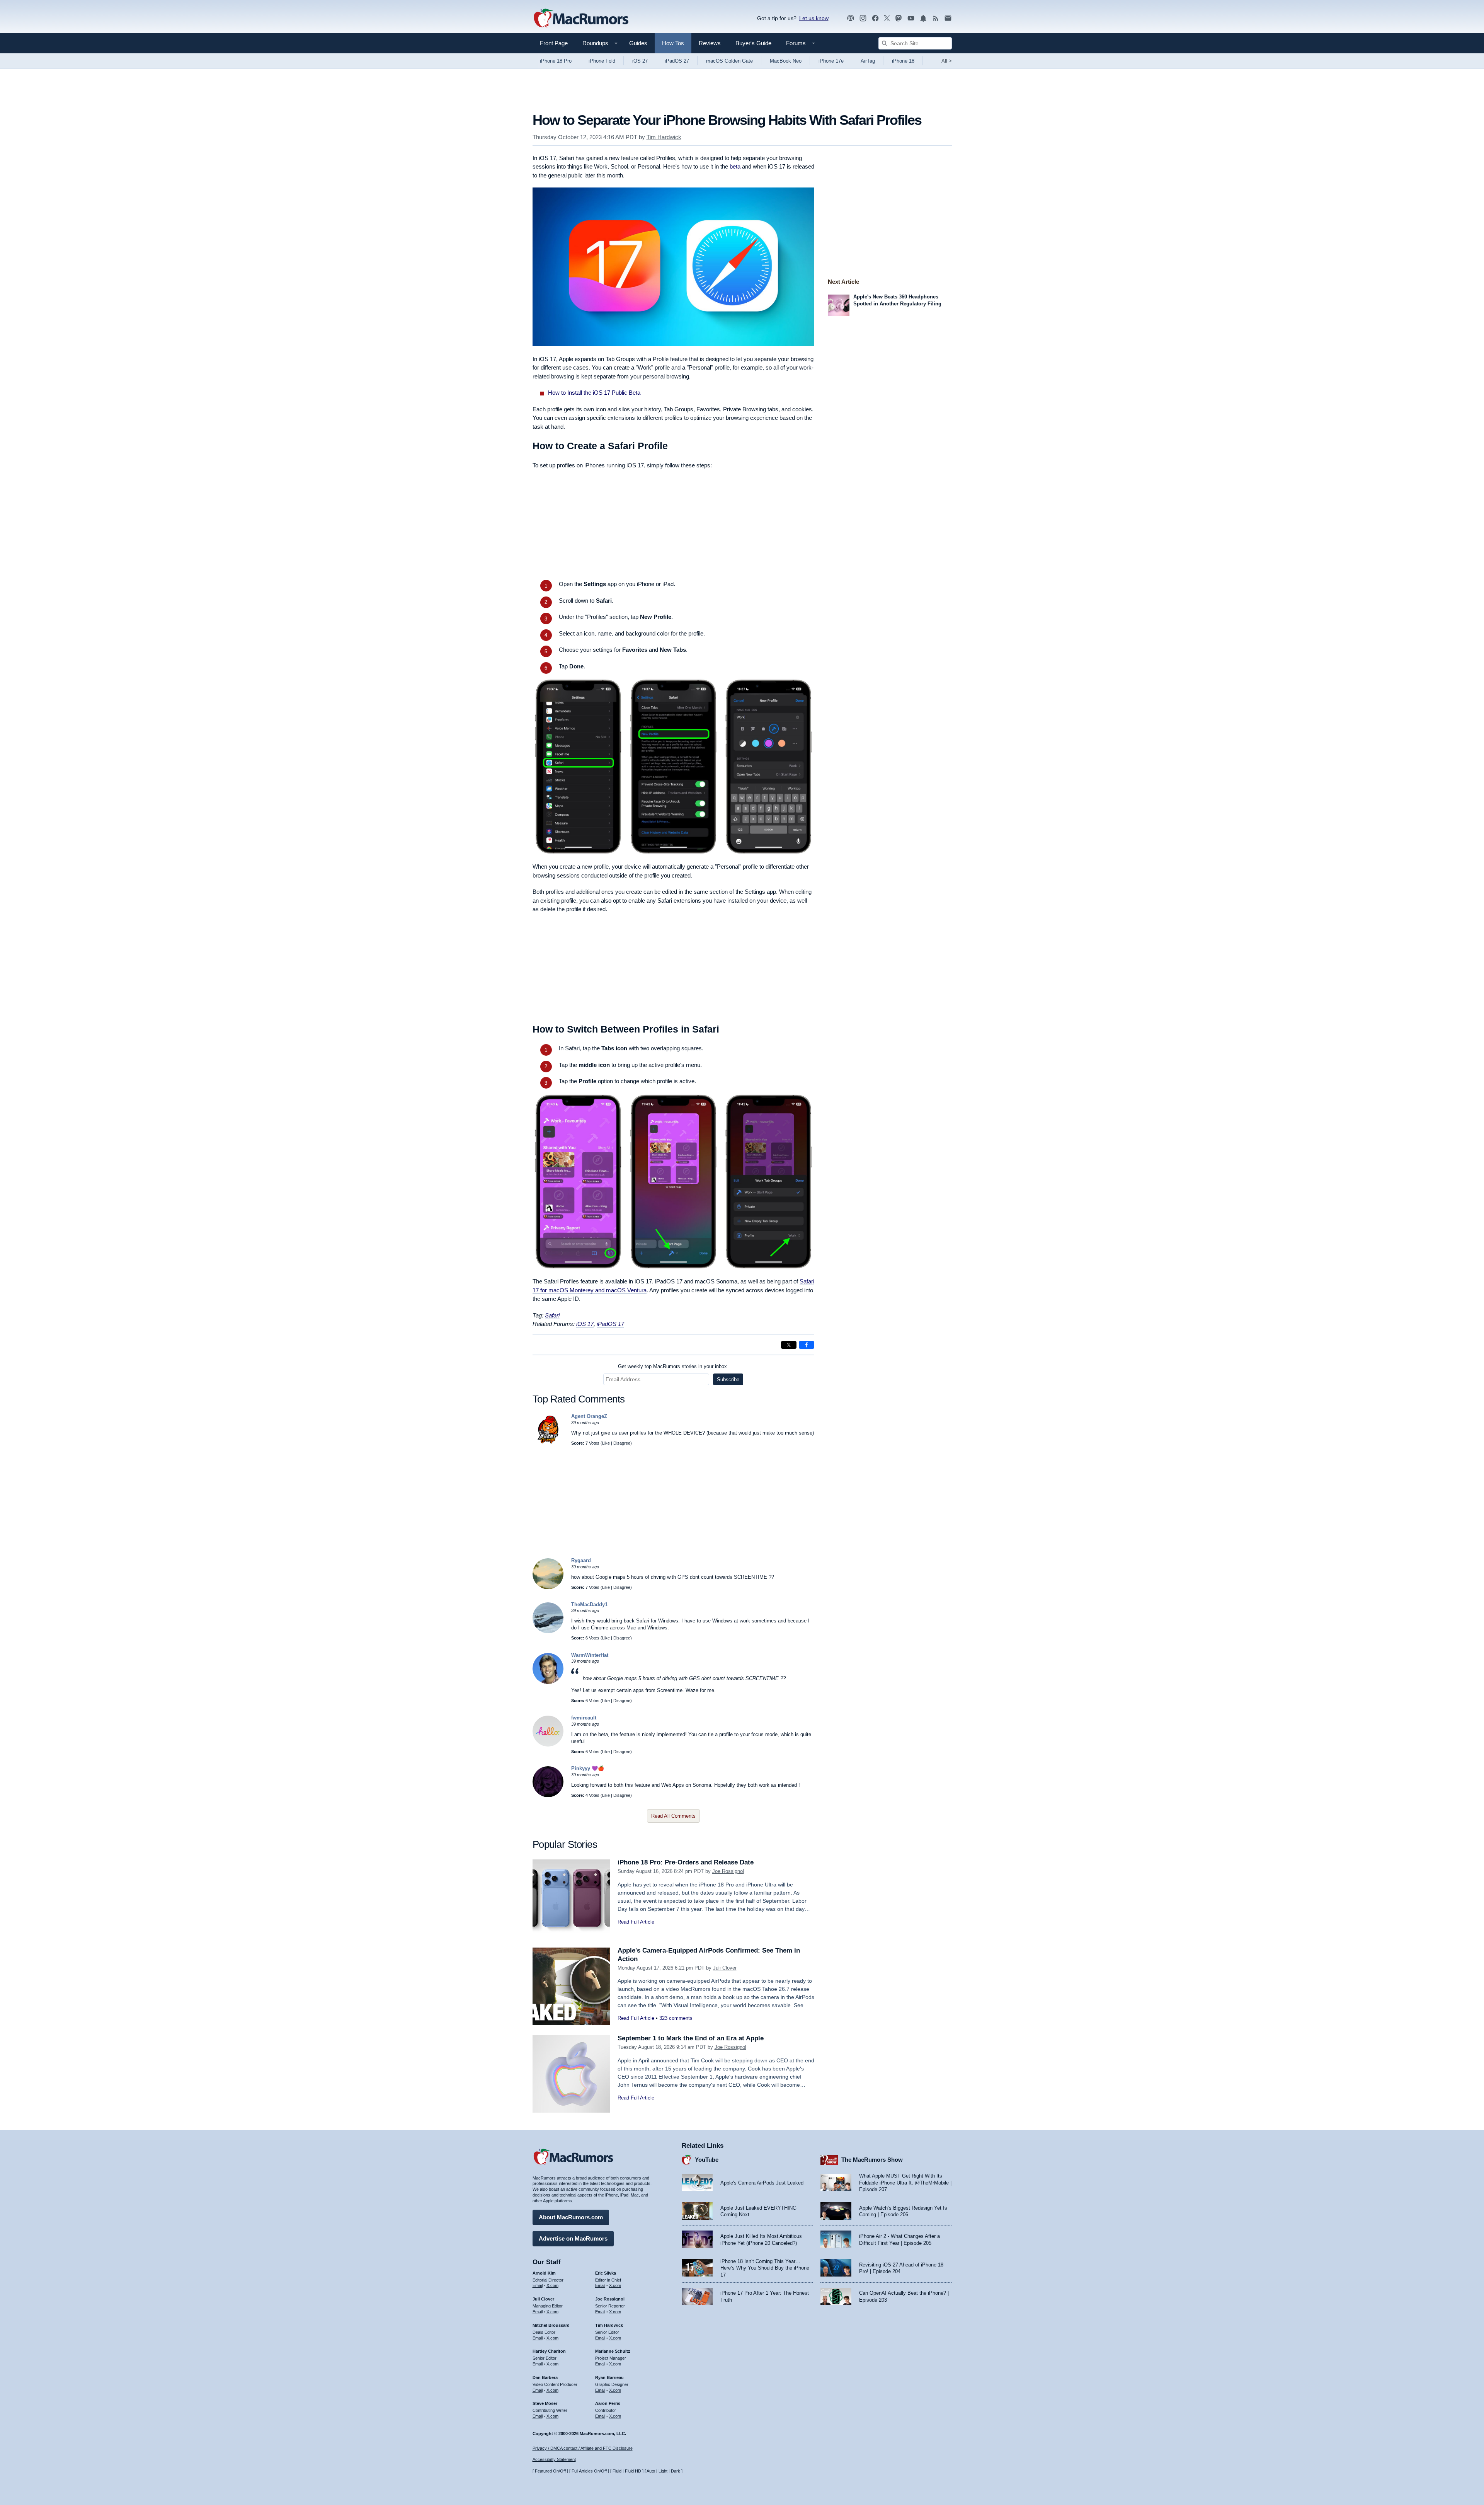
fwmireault (584, 1718)
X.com (552, 2285)
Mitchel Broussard (551, 2325)
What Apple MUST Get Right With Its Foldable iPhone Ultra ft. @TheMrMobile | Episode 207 (905, 2183)
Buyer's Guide (753, 43)
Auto (651, 2471)
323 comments (676, 2018)
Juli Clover (725, 1968)
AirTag (868, 61)
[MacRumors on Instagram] (863, 18)
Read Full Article (636, 1922)
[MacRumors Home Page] (581, 19)
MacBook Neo (786, 61)
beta (735, 166)
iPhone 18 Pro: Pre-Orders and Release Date (686, 1862)
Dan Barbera (545, 2377)
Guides (638, 43)
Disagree (622, 1443)
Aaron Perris (608, 2403)
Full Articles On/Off (589, 2471)
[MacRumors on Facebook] (875, 18)
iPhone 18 (903, 61)
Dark (676, 2471)
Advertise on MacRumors (573, 2238)
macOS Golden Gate (729, 61)
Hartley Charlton (549, 2351)
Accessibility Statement (554, 2459)
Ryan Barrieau (609, 2377)
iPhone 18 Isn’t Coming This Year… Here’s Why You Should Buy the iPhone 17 (765, 2268)
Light (663, 2471)
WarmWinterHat (590, 1655)
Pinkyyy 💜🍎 (588, 1768)
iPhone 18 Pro (556, 61)
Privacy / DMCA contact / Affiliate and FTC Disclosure (583, 2448)
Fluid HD (633, 2471)
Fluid (617, 2471)
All (947, 61)
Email (538, 2285)
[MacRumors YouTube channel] (911, 18)
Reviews (710, 43)
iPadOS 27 (677, 61)
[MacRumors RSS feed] (936, 18)
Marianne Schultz (613, 2351)
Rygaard (581, 1560)
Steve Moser (545, 2403)
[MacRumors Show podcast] (851, 18)
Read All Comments (673, 1816)
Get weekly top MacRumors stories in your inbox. (673, 1366)
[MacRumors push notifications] (923, 18)
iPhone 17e (831, 61)
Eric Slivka (606, 2273)
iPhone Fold (602, 61)
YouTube (707, 2160)
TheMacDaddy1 (589, 1604)
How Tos (673, 43)
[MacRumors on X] (887, 18)
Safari (552, 1315)
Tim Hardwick (664, 137)
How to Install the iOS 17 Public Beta (594, 393)
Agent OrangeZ (589, 1416)
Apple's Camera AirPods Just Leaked (762, 2183)
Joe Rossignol (728, 1871)
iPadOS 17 (610, 1324)
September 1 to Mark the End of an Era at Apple (691, 2038)
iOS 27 (640, 61)
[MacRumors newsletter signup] (948, 18)
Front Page (554, 43)
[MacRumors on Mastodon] (899, 18)
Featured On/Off (550, 2471)
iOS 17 (585, 1324)
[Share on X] (789, 1345)
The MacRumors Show (872, 2160)
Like (606, 1443)
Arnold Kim (544, 2273)
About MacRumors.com (571, 2217)
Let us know (814, 18)
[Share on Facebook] (807, 1345)
